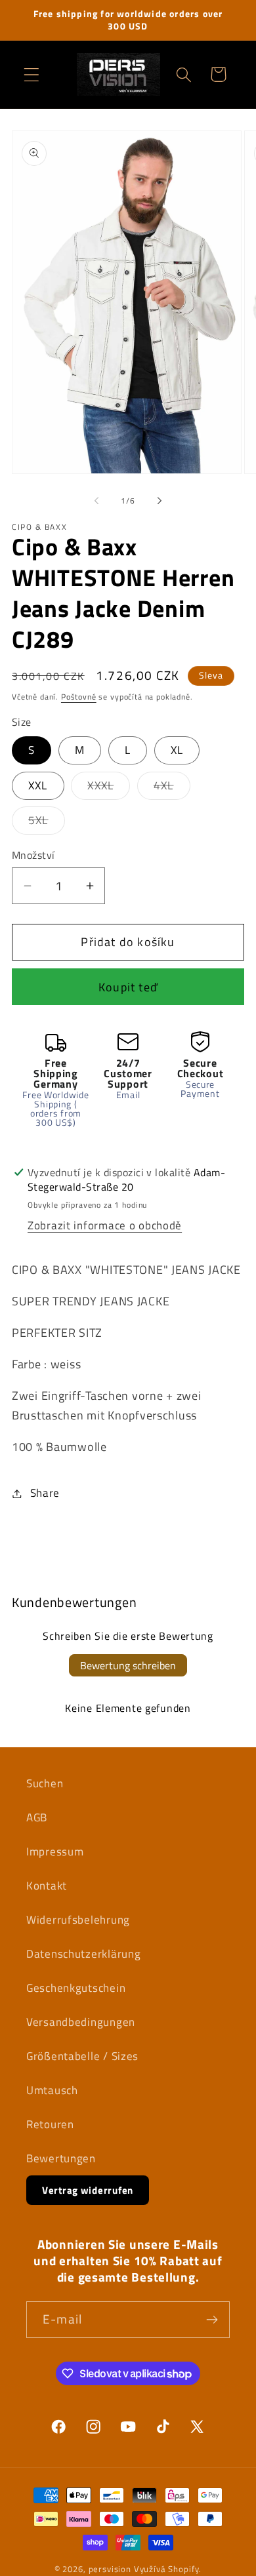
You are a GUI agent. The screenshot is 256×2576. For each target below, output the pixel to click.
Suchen (45, 1783)
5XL (47, 823)
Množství (33, 855)
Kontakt (47, 1886)
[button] (32, 74)
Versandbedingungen (81, 2022)
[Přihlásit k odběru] (212, 2320)
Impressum (55, 1852)
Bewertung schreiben (128, 1665)
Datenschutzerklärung (83, 1954)
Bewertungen (61, 2158)
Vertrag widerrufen (88, 2190)
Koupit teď (128, 987)
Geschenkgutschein (76, 1988)
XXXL (109, 788)
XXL (38, 785)
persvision (110, 2569)
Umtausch (52, 2090)
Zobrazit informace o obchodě (105, 1225)
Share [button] (45, 1493)
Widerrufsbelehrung (78, 1920)
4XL (172, 788)
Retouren (50, 2124)
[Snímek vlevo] (96, 500)
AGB (37, 1817)
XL (177, 750)
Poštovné (79, 697)
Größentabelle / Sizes (82, 2056)
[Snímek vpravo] (160, 500)
